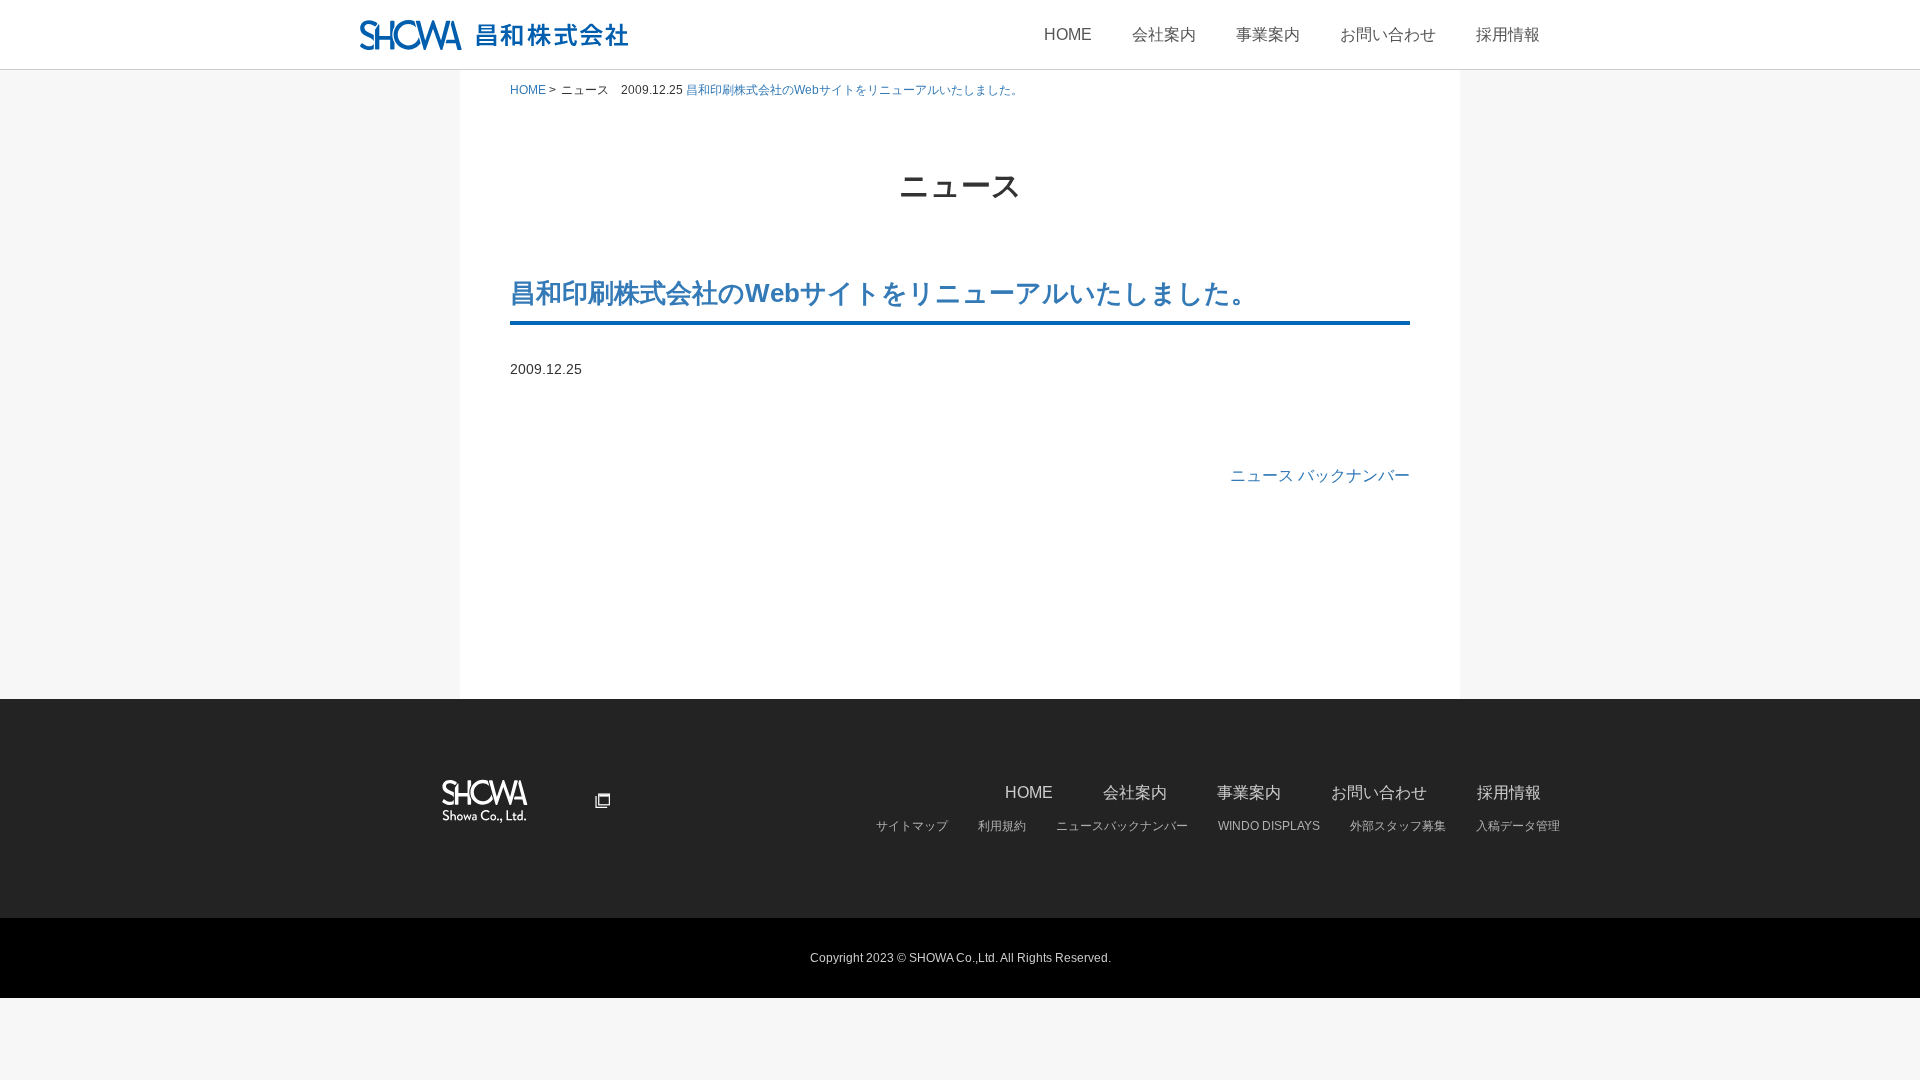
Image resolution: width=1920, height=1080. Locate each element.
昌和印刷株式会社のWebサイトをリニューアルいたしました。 (854, 90)
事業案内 (1268, 34)
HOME (1068, 34)
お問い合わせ (1388, 34)
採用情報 (1508, 34)
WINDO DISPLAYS (1269, 826)
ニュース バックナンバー (1320, 475)
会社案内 (1164, 34)
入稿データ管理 (1518, 826)
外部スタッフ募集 (1398, 826)
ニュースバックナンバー (1122, 826)
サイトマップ (912, 826)
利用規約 (1002, 826)
